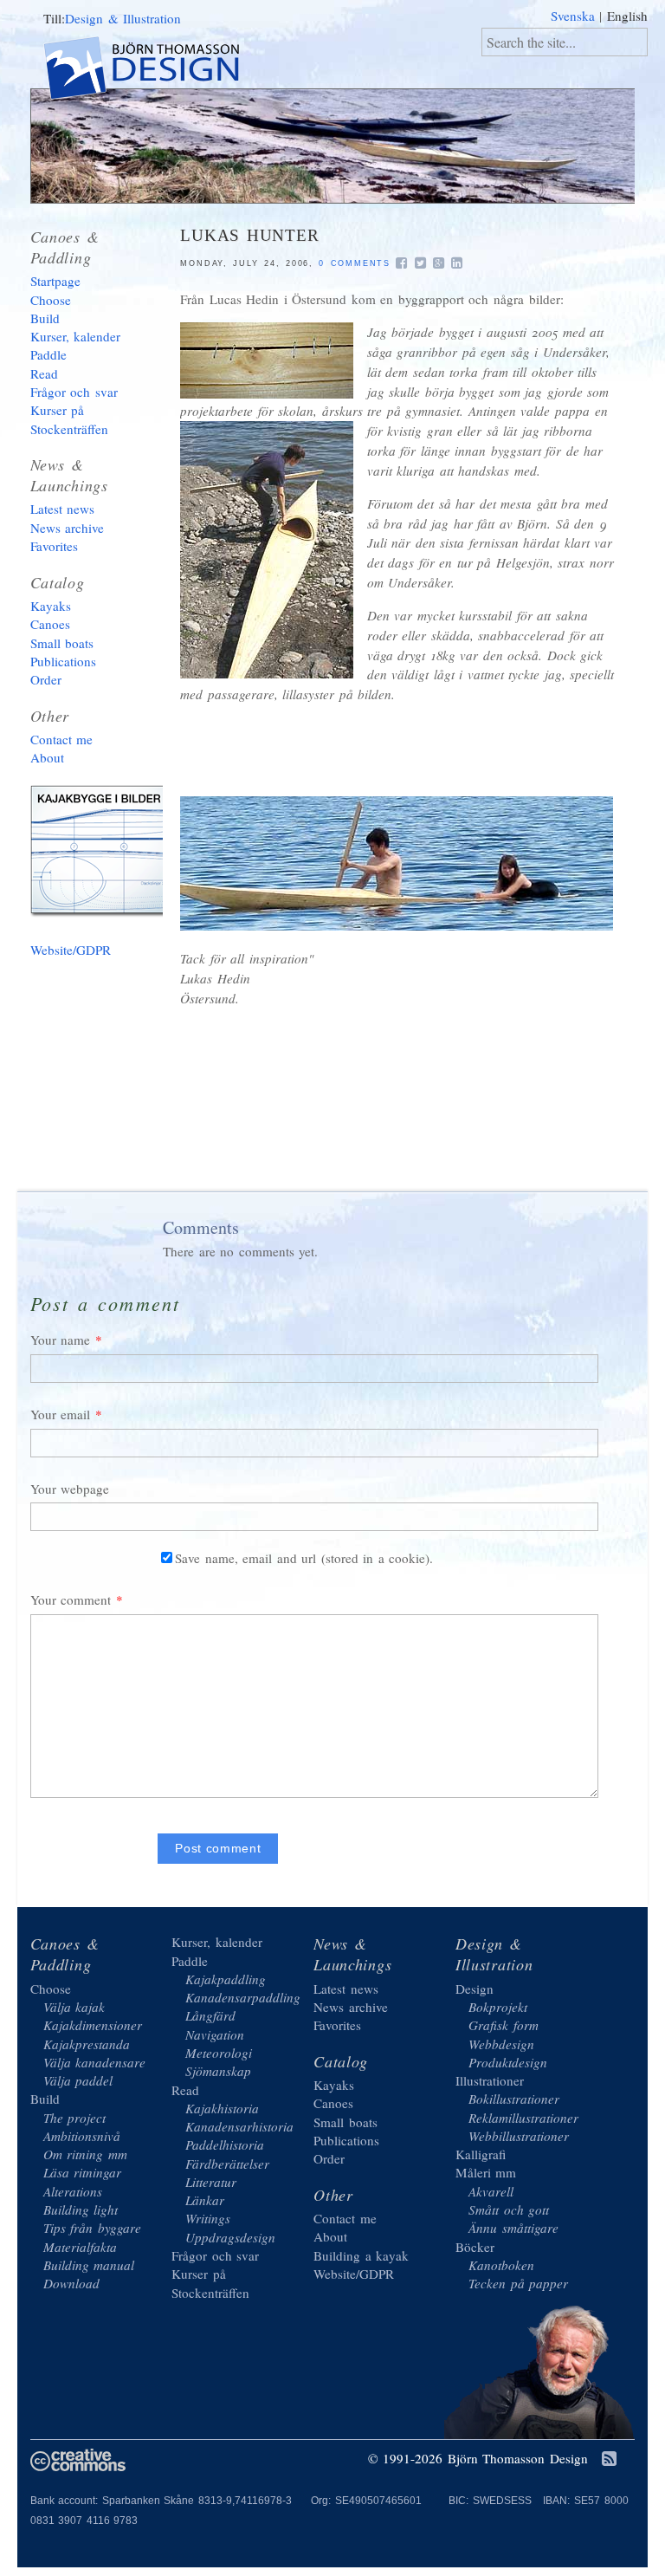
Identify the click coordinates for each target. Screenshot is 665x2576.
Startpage (55, 281)
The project (75, 2118)
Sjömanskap (218, 2071)
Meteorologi (219, 2053)
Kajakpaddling (226, 1979)
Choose (51, 300)
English (627, 16)
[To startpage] (156, 71)
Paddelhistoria (225, 2145)
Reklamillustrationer (523, 2118)
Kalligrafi (481, 2154)
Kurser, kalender (76, 336)
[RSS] (609, 2460)
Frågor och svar (74, 392)
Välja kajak (74, 2007)
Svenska (573, 16)
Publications (63, 661)
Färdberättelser (227, 2164)
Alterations (73, 2191)
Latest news (63, 509)
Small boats (62, 643)
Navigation (215, 2034)
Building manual (89, 2265)
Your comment (71, 1599)
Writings (208, 2218)
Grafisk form (504, 2025)
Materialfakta (80, 2247)
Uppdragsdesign (230, 2237)
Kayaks (51, 606)
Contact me (62, 739)
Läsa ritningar (83, 2172)
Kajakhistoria (222, 2108)
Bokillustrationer (514, 2099)
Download (71, 2283)
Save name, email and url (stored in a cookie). (304, 1558)
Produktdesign (508, 2062)
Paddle (48, 354)
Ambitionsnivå (82, 2136)
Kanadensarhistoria (239, 2126)
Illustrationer (490, 2080)
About (47, 757)
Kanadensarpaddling (243, 1997)
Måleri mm (486, 2172)
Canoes (50, 624)
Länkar (205, 2200)
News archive (68, 528)
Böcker (475, 2247)
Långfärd (210, 2015)
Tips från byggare (92, 2228)
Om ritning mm (85, 2154)
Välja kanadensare (95, 2062)
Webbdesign (501, 2044)
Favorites (54, 546)
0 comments (355, 263)
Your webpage (70, 1489)
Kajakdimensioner (93, 2025)
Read (44, 373)
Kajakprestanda (87, 2044)
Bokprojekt (498, 2007)
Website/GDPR (71, 950)
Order (46, 679)
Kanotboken (501, 2265)
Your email (61, 1414)
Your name (61, 1340)
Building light (81, 2209)
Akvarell (491, 2191)
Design (475, 1989)
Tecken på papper (518, 2283)
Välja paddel (78, 2080)
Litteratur (211, 2182)
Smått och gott (509, 2209)
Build (45, 318)
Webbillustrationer (519, 2136)
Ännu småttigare (513, 2228)
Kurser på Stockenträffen (69, 419)
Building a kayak (104, 854)
